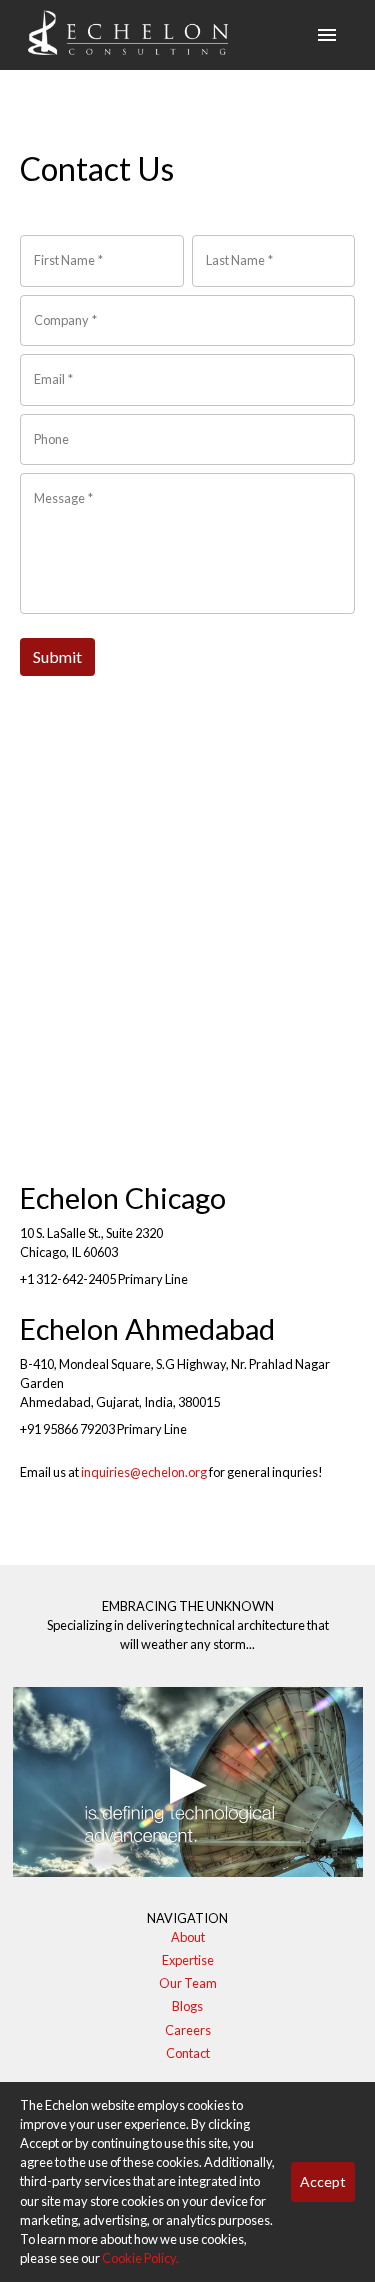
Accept (323, 2181)
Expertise (188, 1960)
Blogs (187, 2006)
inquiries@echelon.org (144, 1472)
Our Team (188, 1983)
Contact (188, 2053)
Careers (188, 2030)
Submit (57, 656)
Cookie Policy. (140, 2258)
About (188, 1937)
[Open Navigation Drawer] (327, 35)
